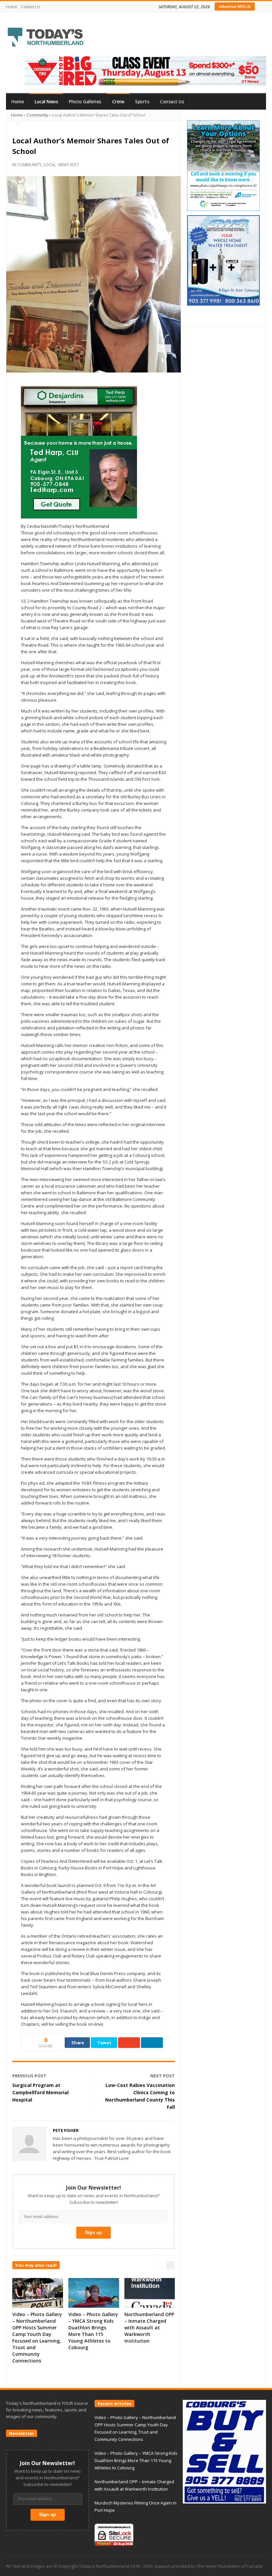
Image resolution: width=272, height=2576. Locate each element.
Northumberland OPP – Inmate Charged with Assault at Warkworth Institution (149, 2328)
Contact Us (30, 7)
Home (11, 7)
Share (78, 2043)
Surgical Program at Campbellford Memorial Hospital (40, 2092)
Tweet (104, 2043)
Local (50, 165)
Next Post (163, 2076)
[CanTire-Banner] (145, 71)
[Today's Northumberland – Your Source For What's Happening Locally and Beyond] (46, 38)
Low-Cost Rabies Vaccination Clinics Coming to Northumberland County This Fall (140, 2096)
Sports (142, 102)
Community (37, 115)
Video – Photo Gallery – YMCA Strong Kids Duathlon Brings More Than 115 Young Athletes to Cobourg (93, 2331)
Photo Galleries (85, 102)
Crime (118, 102)
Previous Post (29, 2076)
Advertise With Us (235, 6)
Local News (46, 102)
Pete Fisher (66, 2130)
